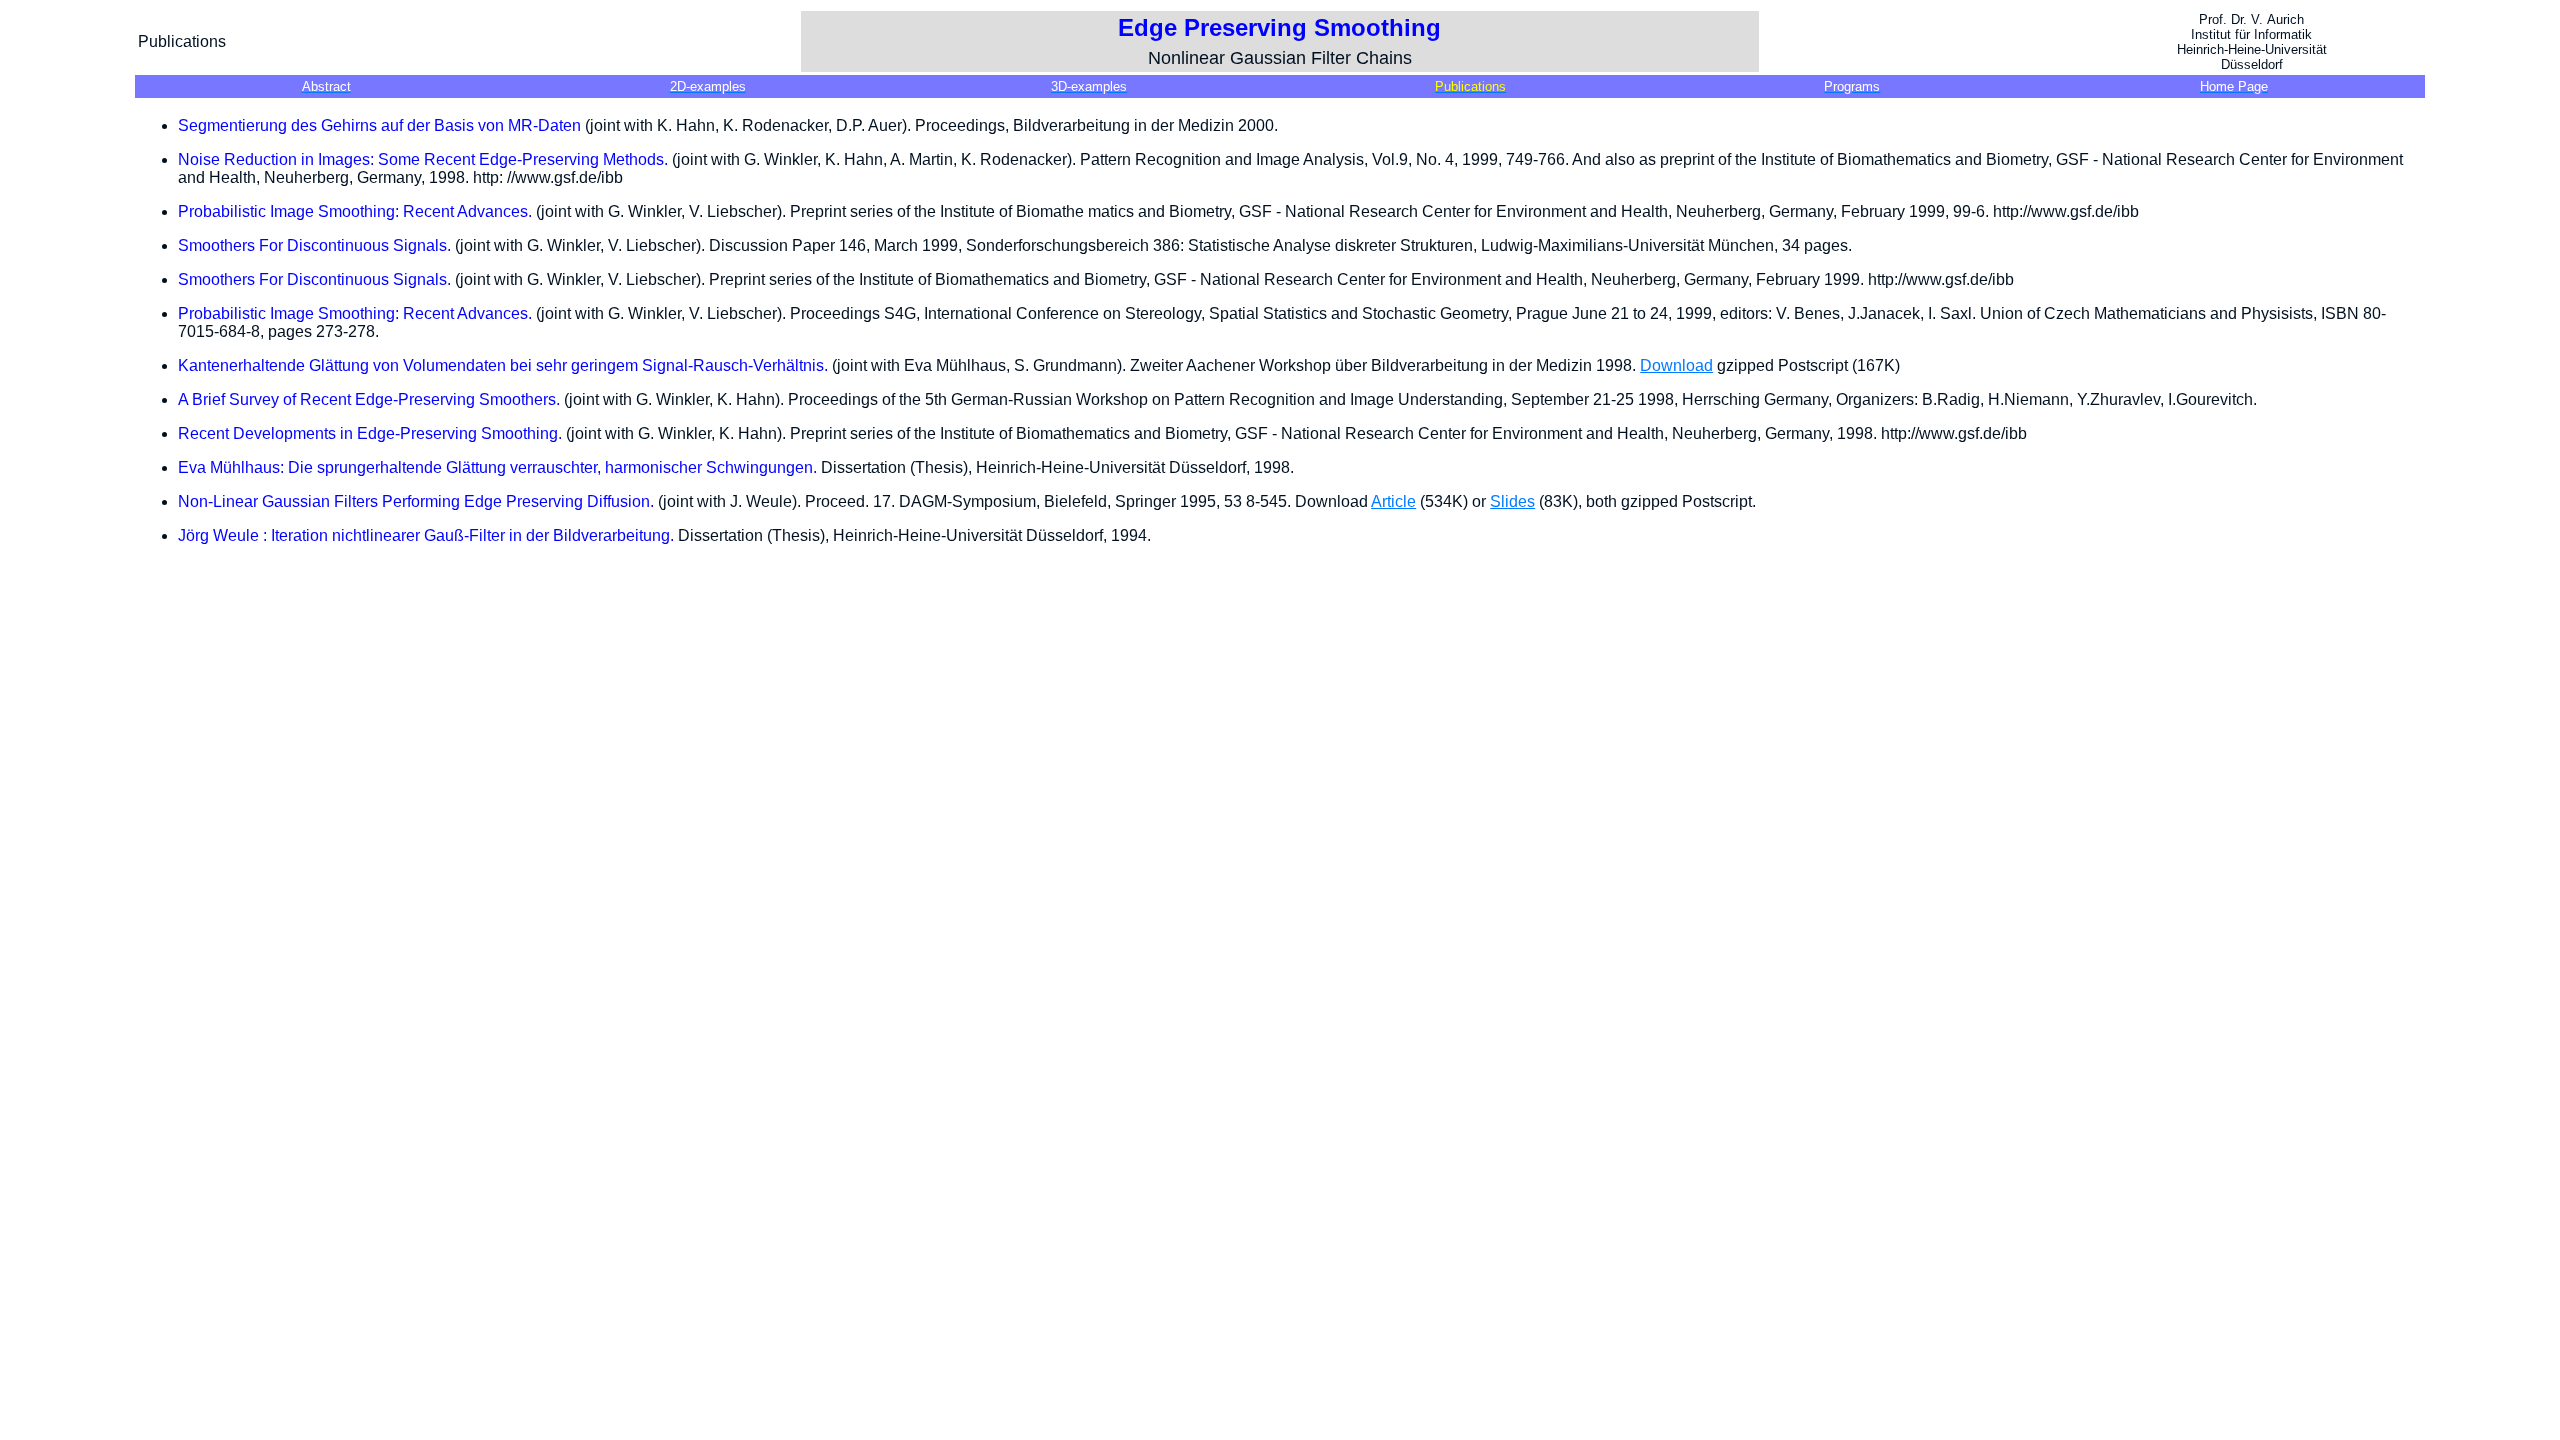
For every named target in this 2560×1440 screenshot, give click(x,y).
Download (1676, 365)
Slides (1512, 501)
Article (1393, 501)
